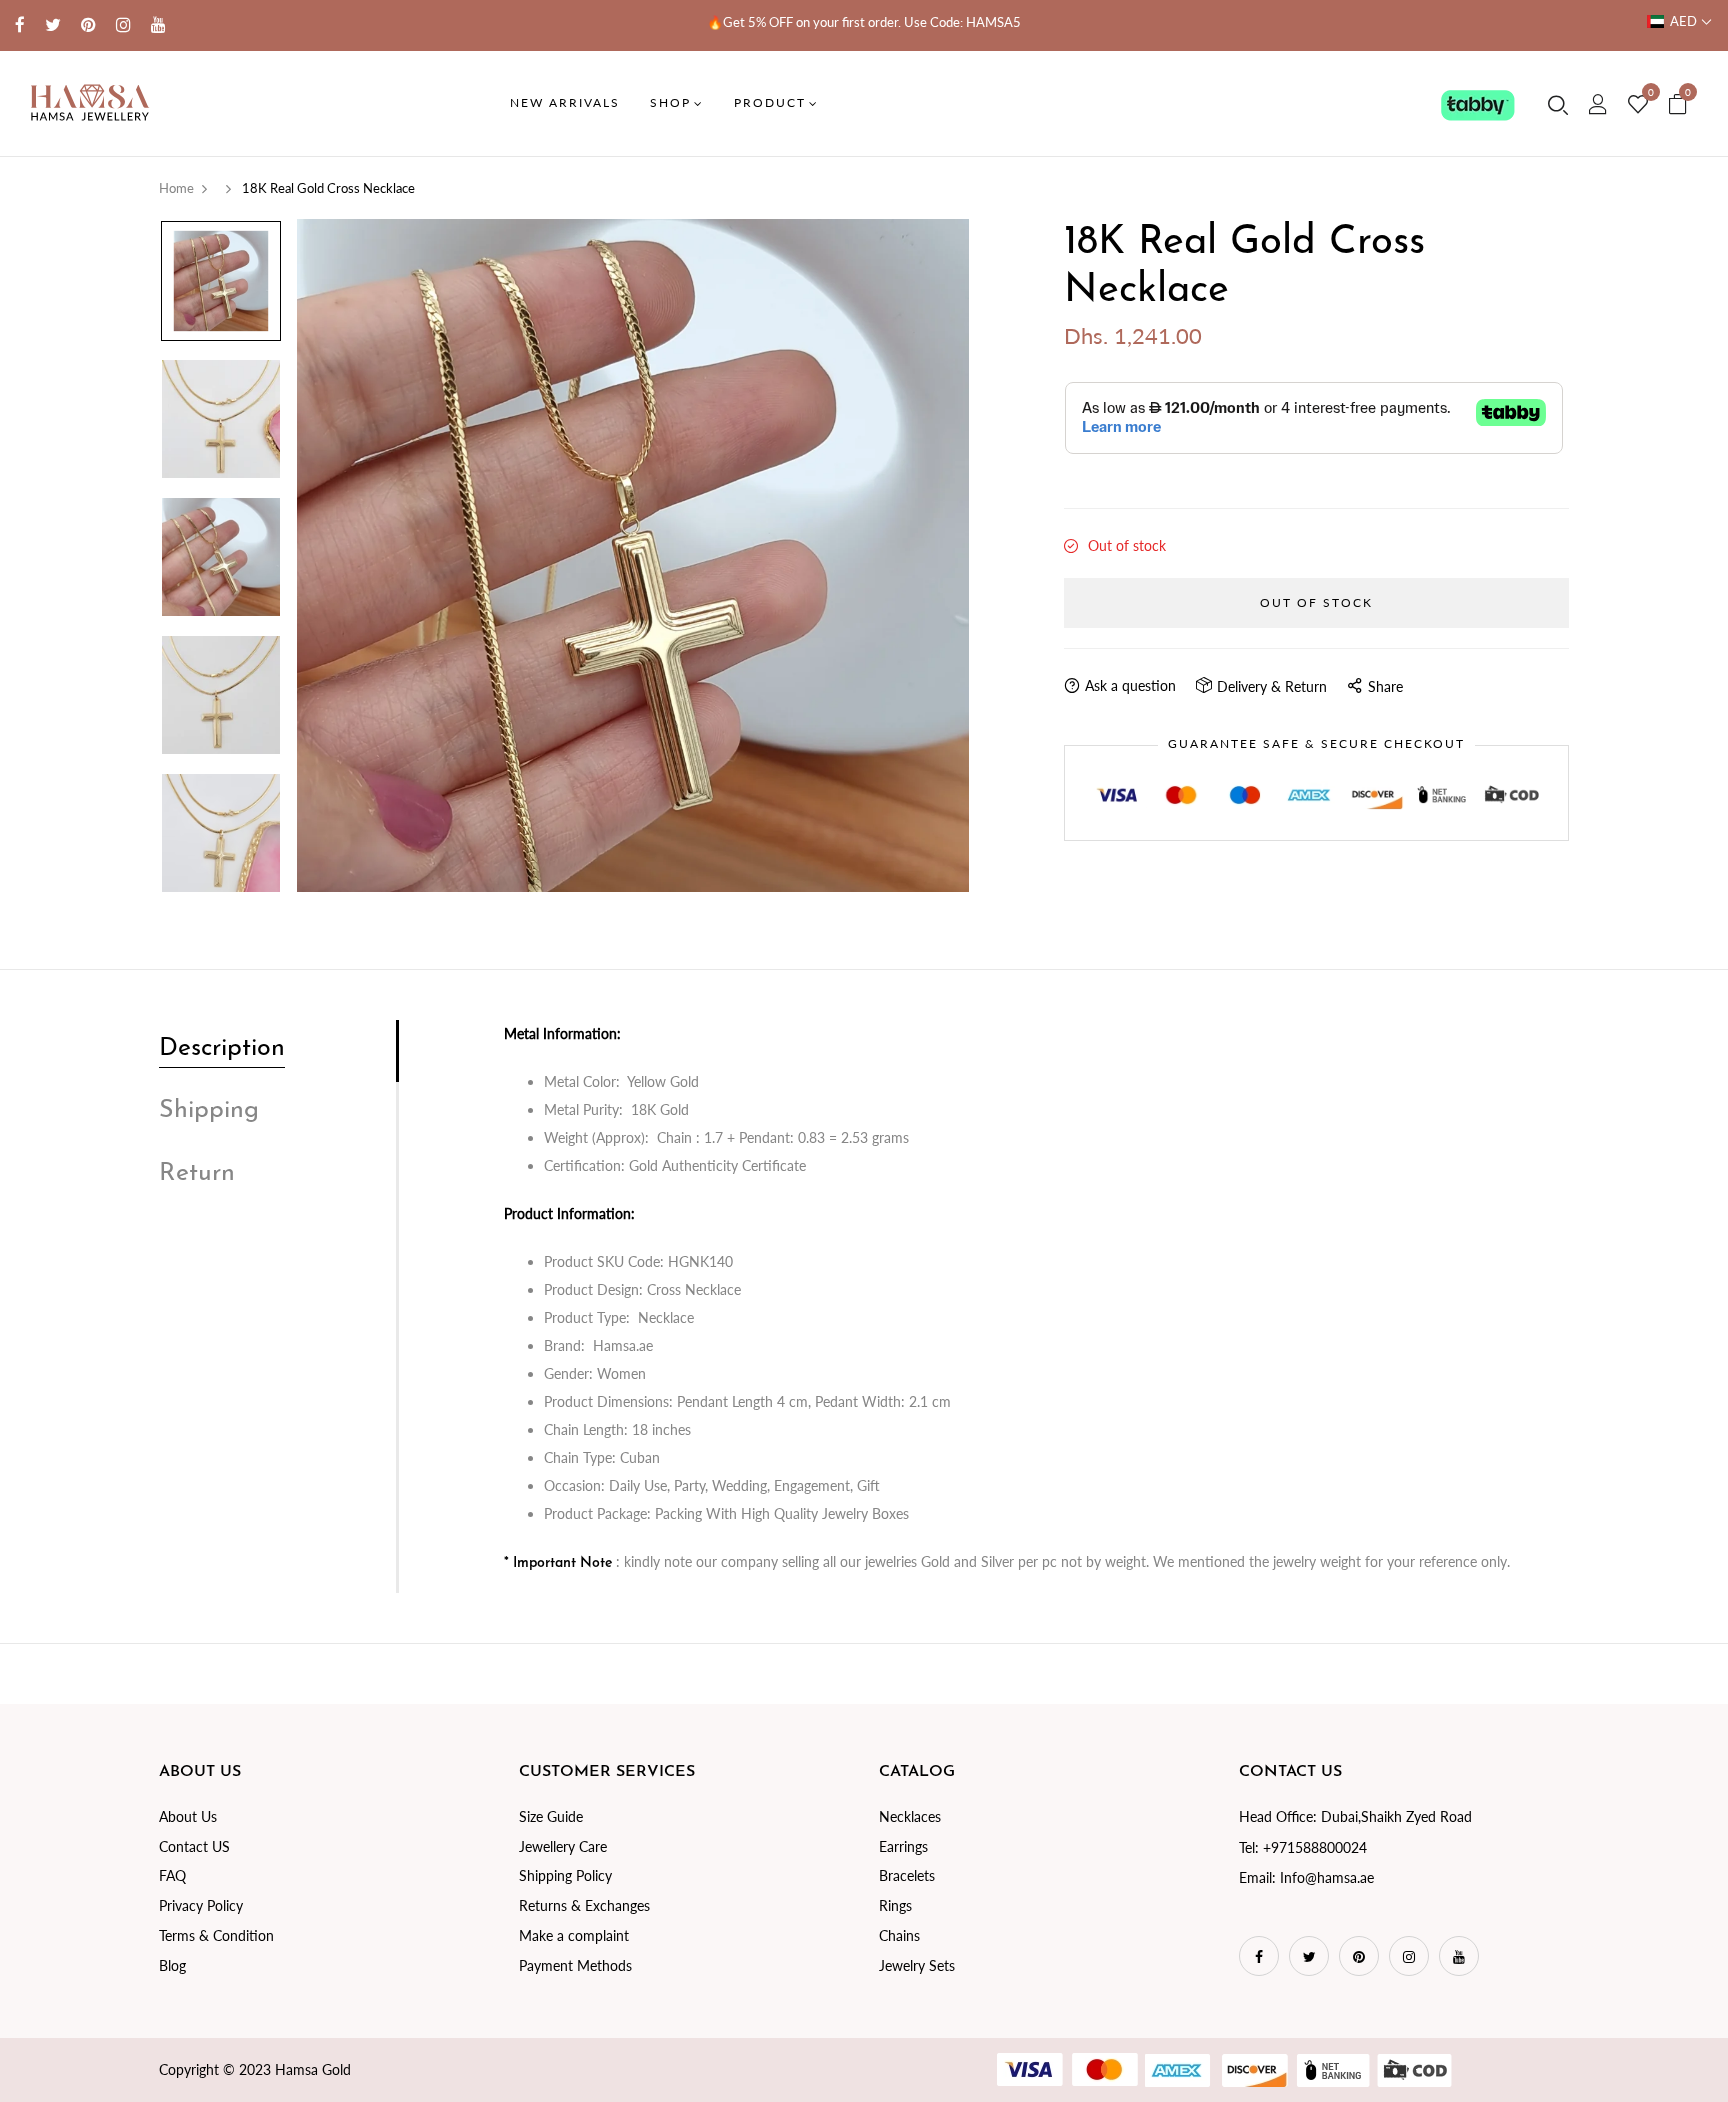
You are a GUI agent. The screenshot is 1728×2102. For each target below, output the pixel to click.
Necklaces (910, 1816)
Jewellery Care (563, 1846)
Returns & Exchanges (584, 1905)
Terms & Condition (216, 1935)
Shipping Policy (565, 1875)
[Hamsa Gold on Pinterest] (88, 24)
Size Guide (551, 1816)
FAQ (172, 1875)
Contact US (194, 1846)
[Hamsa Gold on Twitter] (53, 24)
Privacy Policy (201, 1905)
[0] (1638, 105)
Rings (895, 1905)
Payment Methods (575, 1965)
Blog (172, 1965)
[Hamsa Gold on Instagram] (123, 24)
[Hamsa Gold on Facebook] (20, 24)
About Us (188, 1816)
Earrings (903, 1846)
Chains (899, 1935)
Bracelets (907, 1875)
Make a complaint (574, 1935)
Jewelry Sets (917, 1965)
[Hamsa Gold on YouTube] (158, 24)
